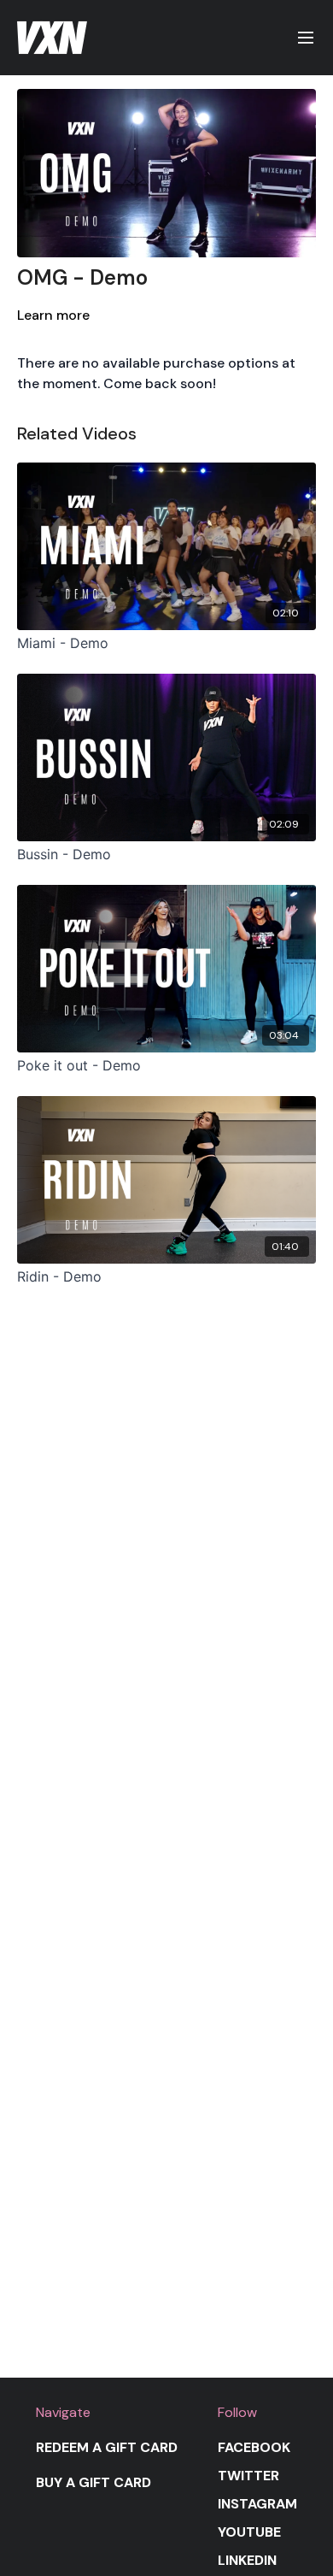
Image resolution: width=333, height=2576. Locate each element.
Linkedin (247, 2560)
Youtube (249, 2532)
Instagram (257, 2504)
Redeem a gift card (107, 2447)
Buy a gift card (93, 2482)
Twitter (248, 2476)
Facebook (254, 2447)
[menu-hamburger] (306, 38)
